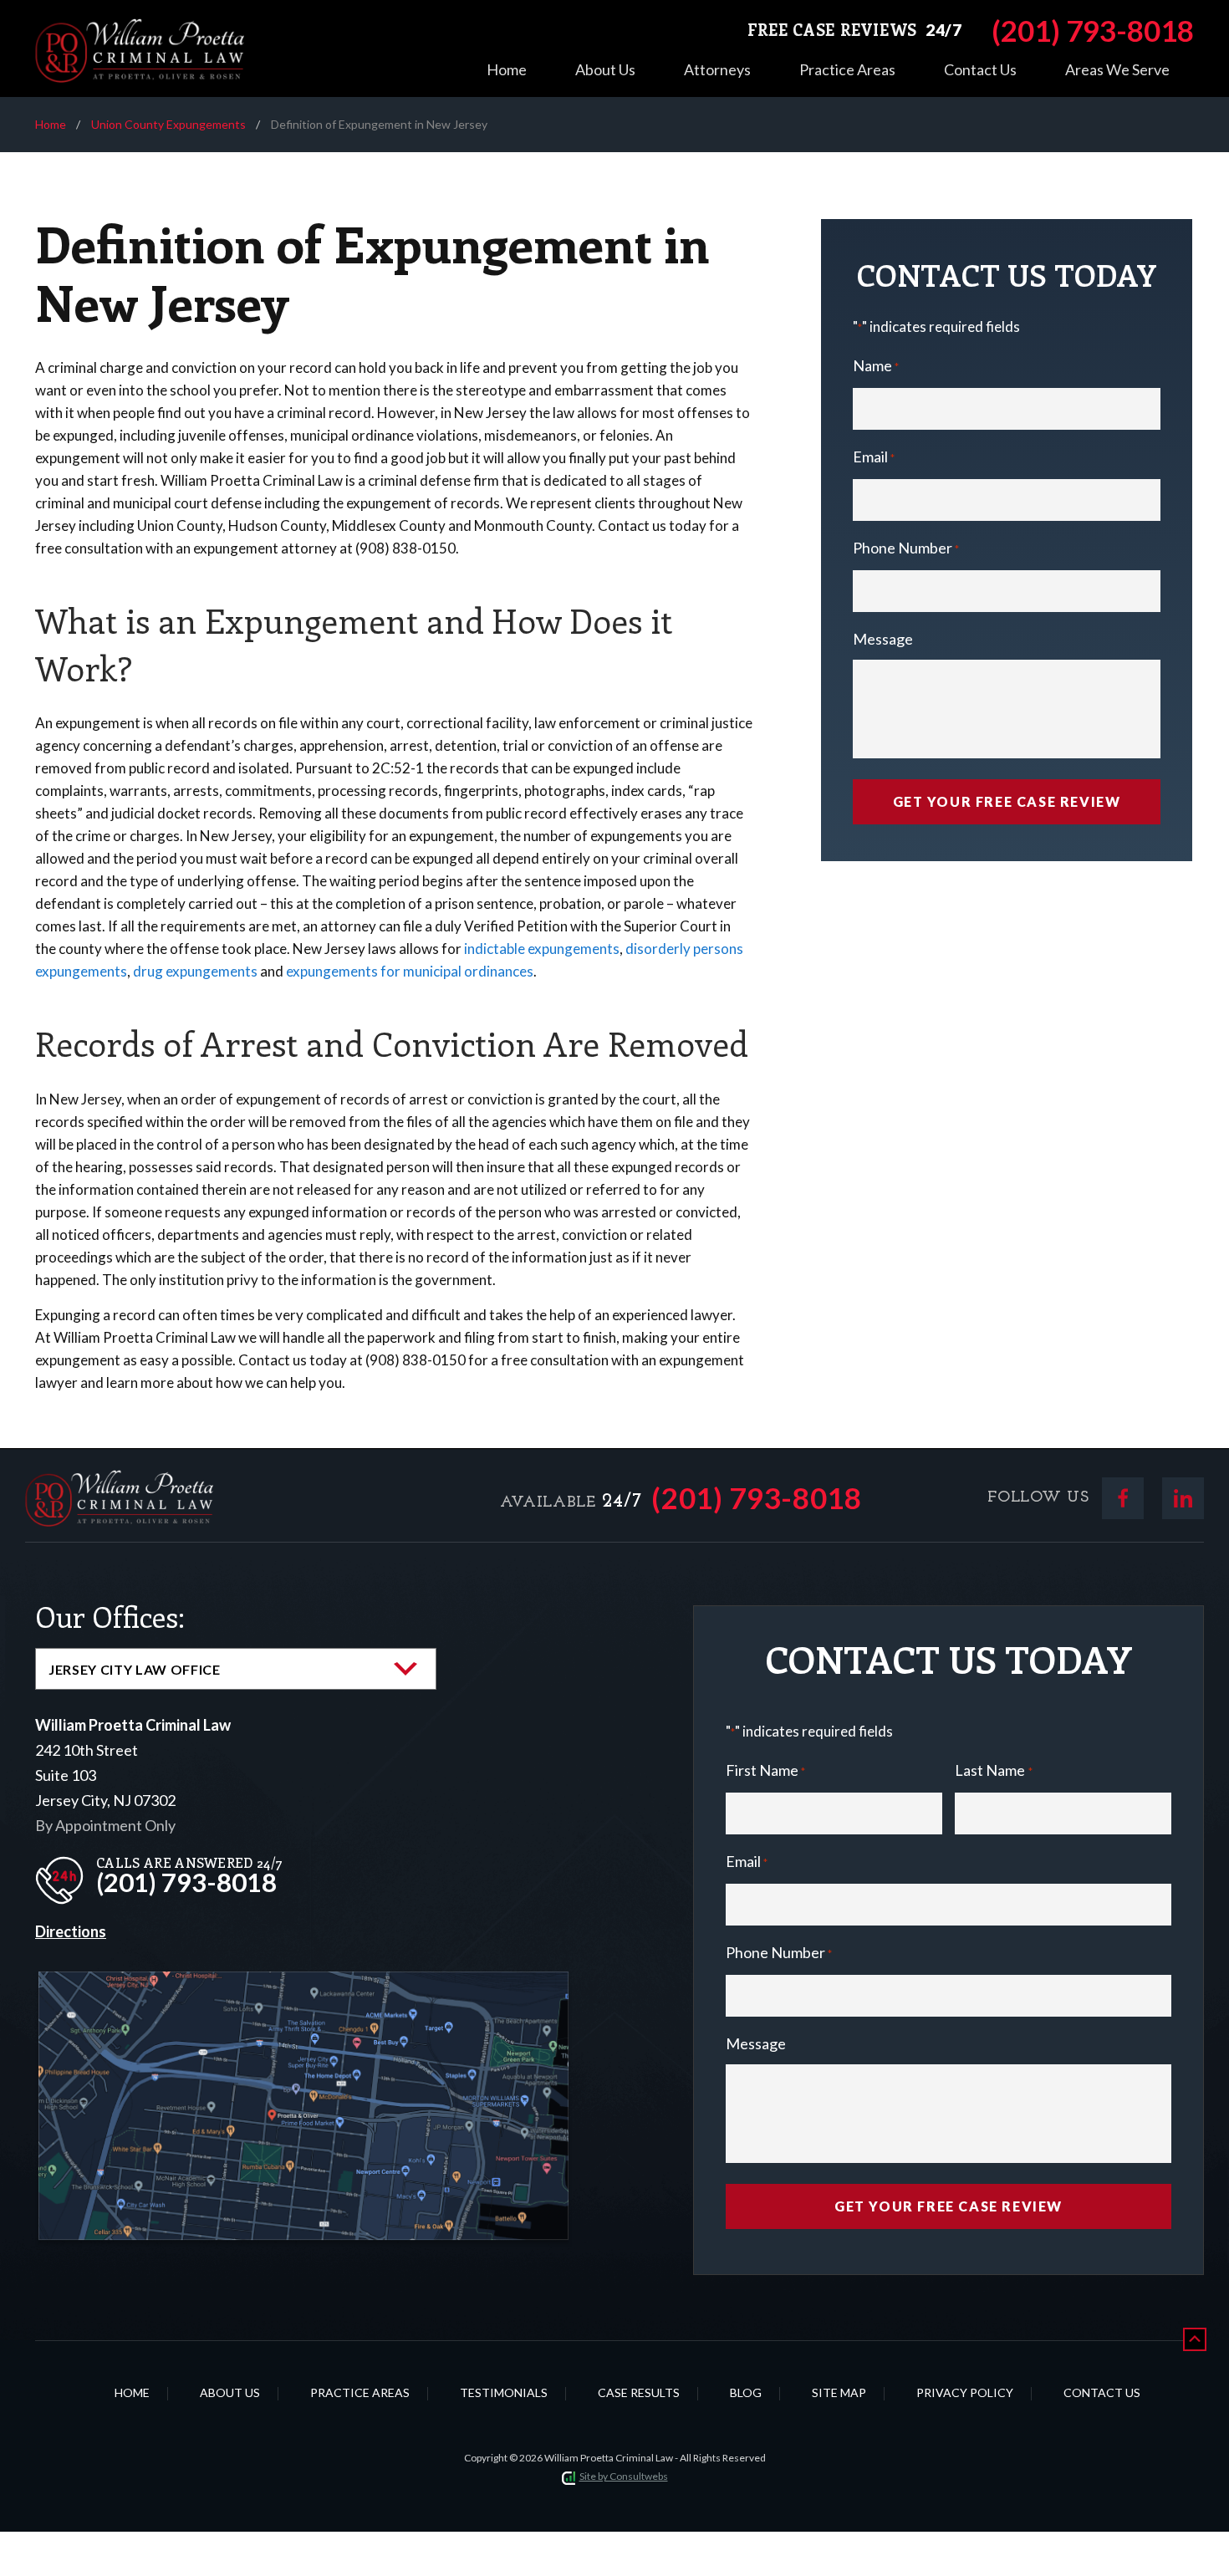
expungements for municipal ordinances (410, 971)
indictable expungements (542, 949)
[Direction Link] (303, 1984)
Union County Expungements (168, 124)
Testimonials (504, 2392)
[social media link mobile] (1123, 1498)
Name (876, 365)
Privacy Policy (965, 2392)
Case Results (639, 2392)
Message (883, 639)
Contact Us (980, 69)
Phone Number (906, 548)
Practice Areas (847, 69)
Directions (71, 1931)
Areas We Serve (1117, 69)
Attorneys (717, 69)
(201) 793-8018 (757, 1498)
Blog (746, 2392)
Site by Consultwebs (624, 2476)
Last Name (993, 1770)
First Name (765, 1770)
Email (874, 457)
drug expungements (195, 971)
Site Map (839, 2392)
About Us (605, 69)
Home (507, 69)
